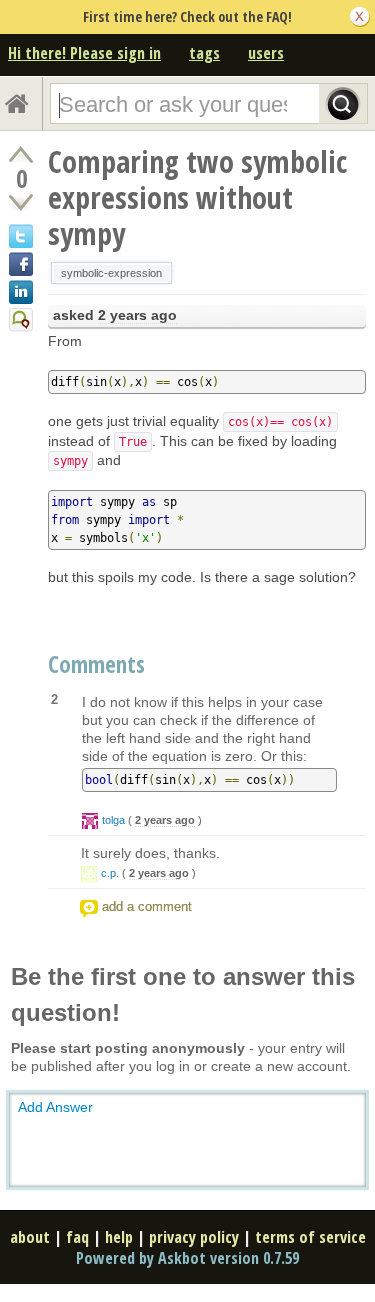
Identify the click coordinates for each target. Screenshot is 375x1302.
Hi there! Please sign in (84, 53)
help (119, 1237)
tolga (113, 820)
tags (204, 53)
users (266, 53)
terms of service (310, 1237)
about (30, 1237)
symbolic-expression (111, 273)
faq (77, 1237)
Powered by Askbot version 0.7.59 (187, 1258)
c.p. (110, 873)
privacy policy (194, 1237)
